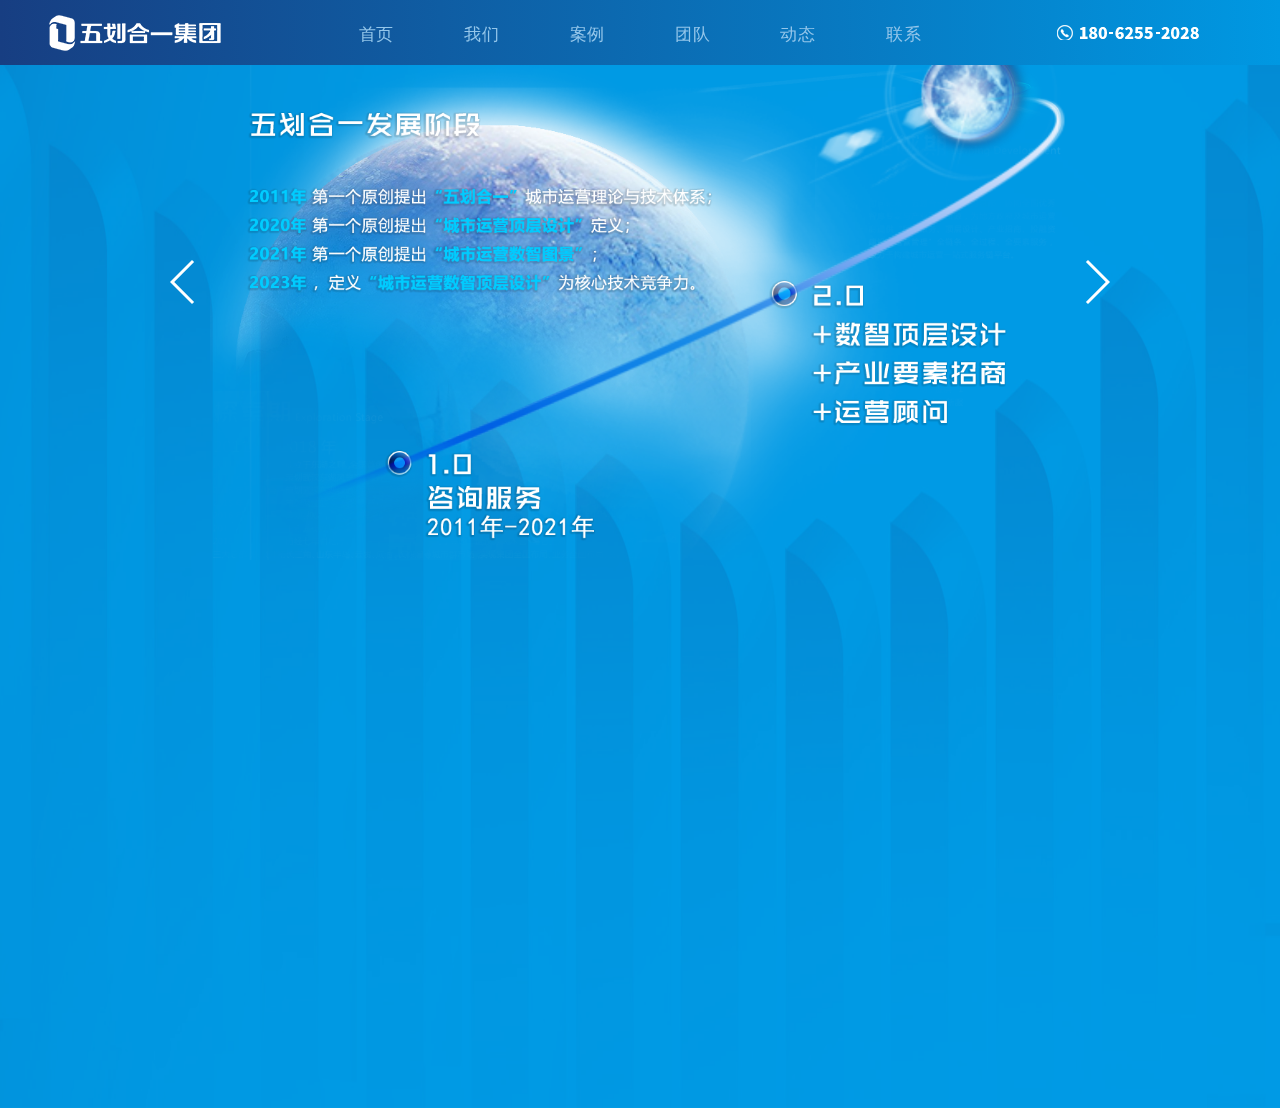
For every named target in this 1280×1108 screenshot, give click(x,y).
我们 (481, 32)
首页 (376, 32)
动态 (797, 32)
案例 (587, 32)
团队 (692, 32)
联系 (903, 32)
